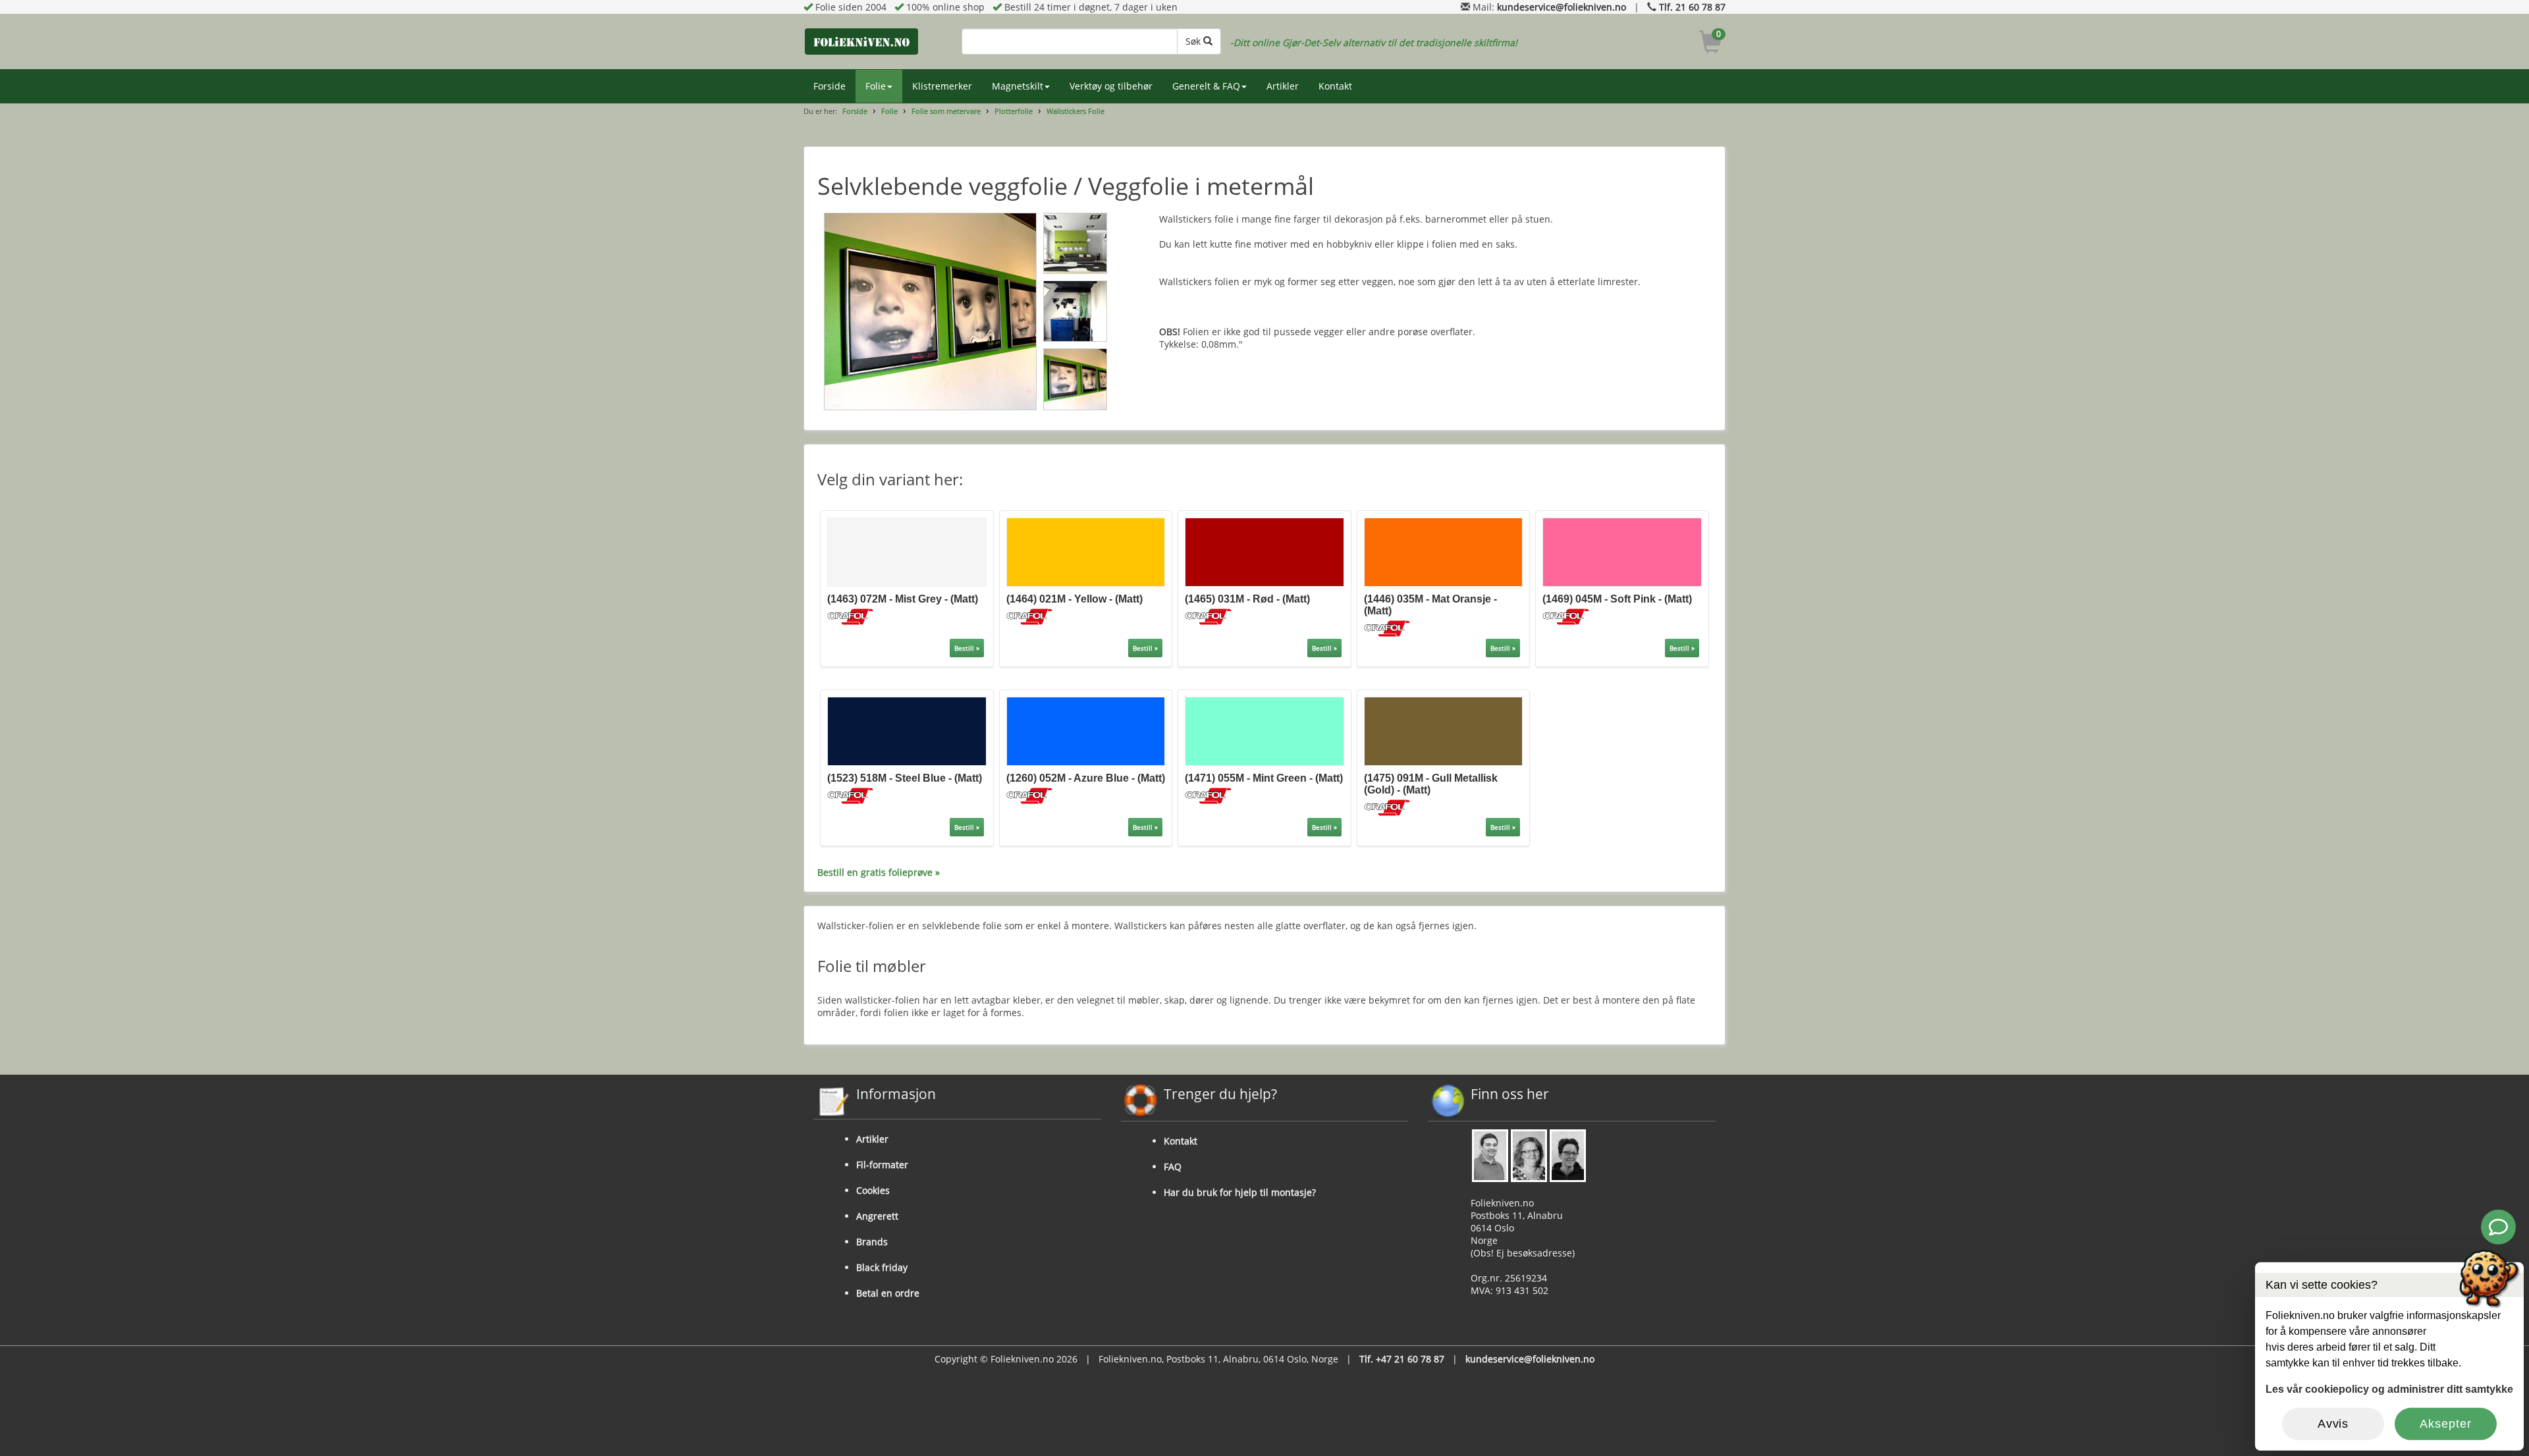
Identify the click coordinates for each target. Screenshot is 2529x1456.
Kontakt (1335, 86)
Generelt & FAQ (1206, 86)
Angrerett (877, 1216)
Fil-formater (882, 1165)
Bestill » (967, 648)
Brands (872, 1242)
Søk (1194, 41)
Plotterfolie (1014, 111)
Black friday (882, 1267)
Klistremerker (942, 86)
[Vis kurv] (1711, 44)
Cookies (873, 1190)
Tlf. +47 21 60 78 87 (1402, 1359)
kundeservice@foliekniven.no (1562, 7)
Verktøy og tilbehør (1111, 86)
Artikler (1283, 86)
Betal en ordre (888, 1293)
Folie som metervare (946, 111)
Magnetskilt (1018, 86)
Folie (876, 86)
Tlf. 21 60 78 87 (1692, 7)
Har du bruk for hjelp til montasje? (1240, 1192)
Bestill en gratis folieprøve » (879, 872)
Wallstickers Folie (1075, 111)
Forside (829, 86)
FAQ (1173, 1167)
